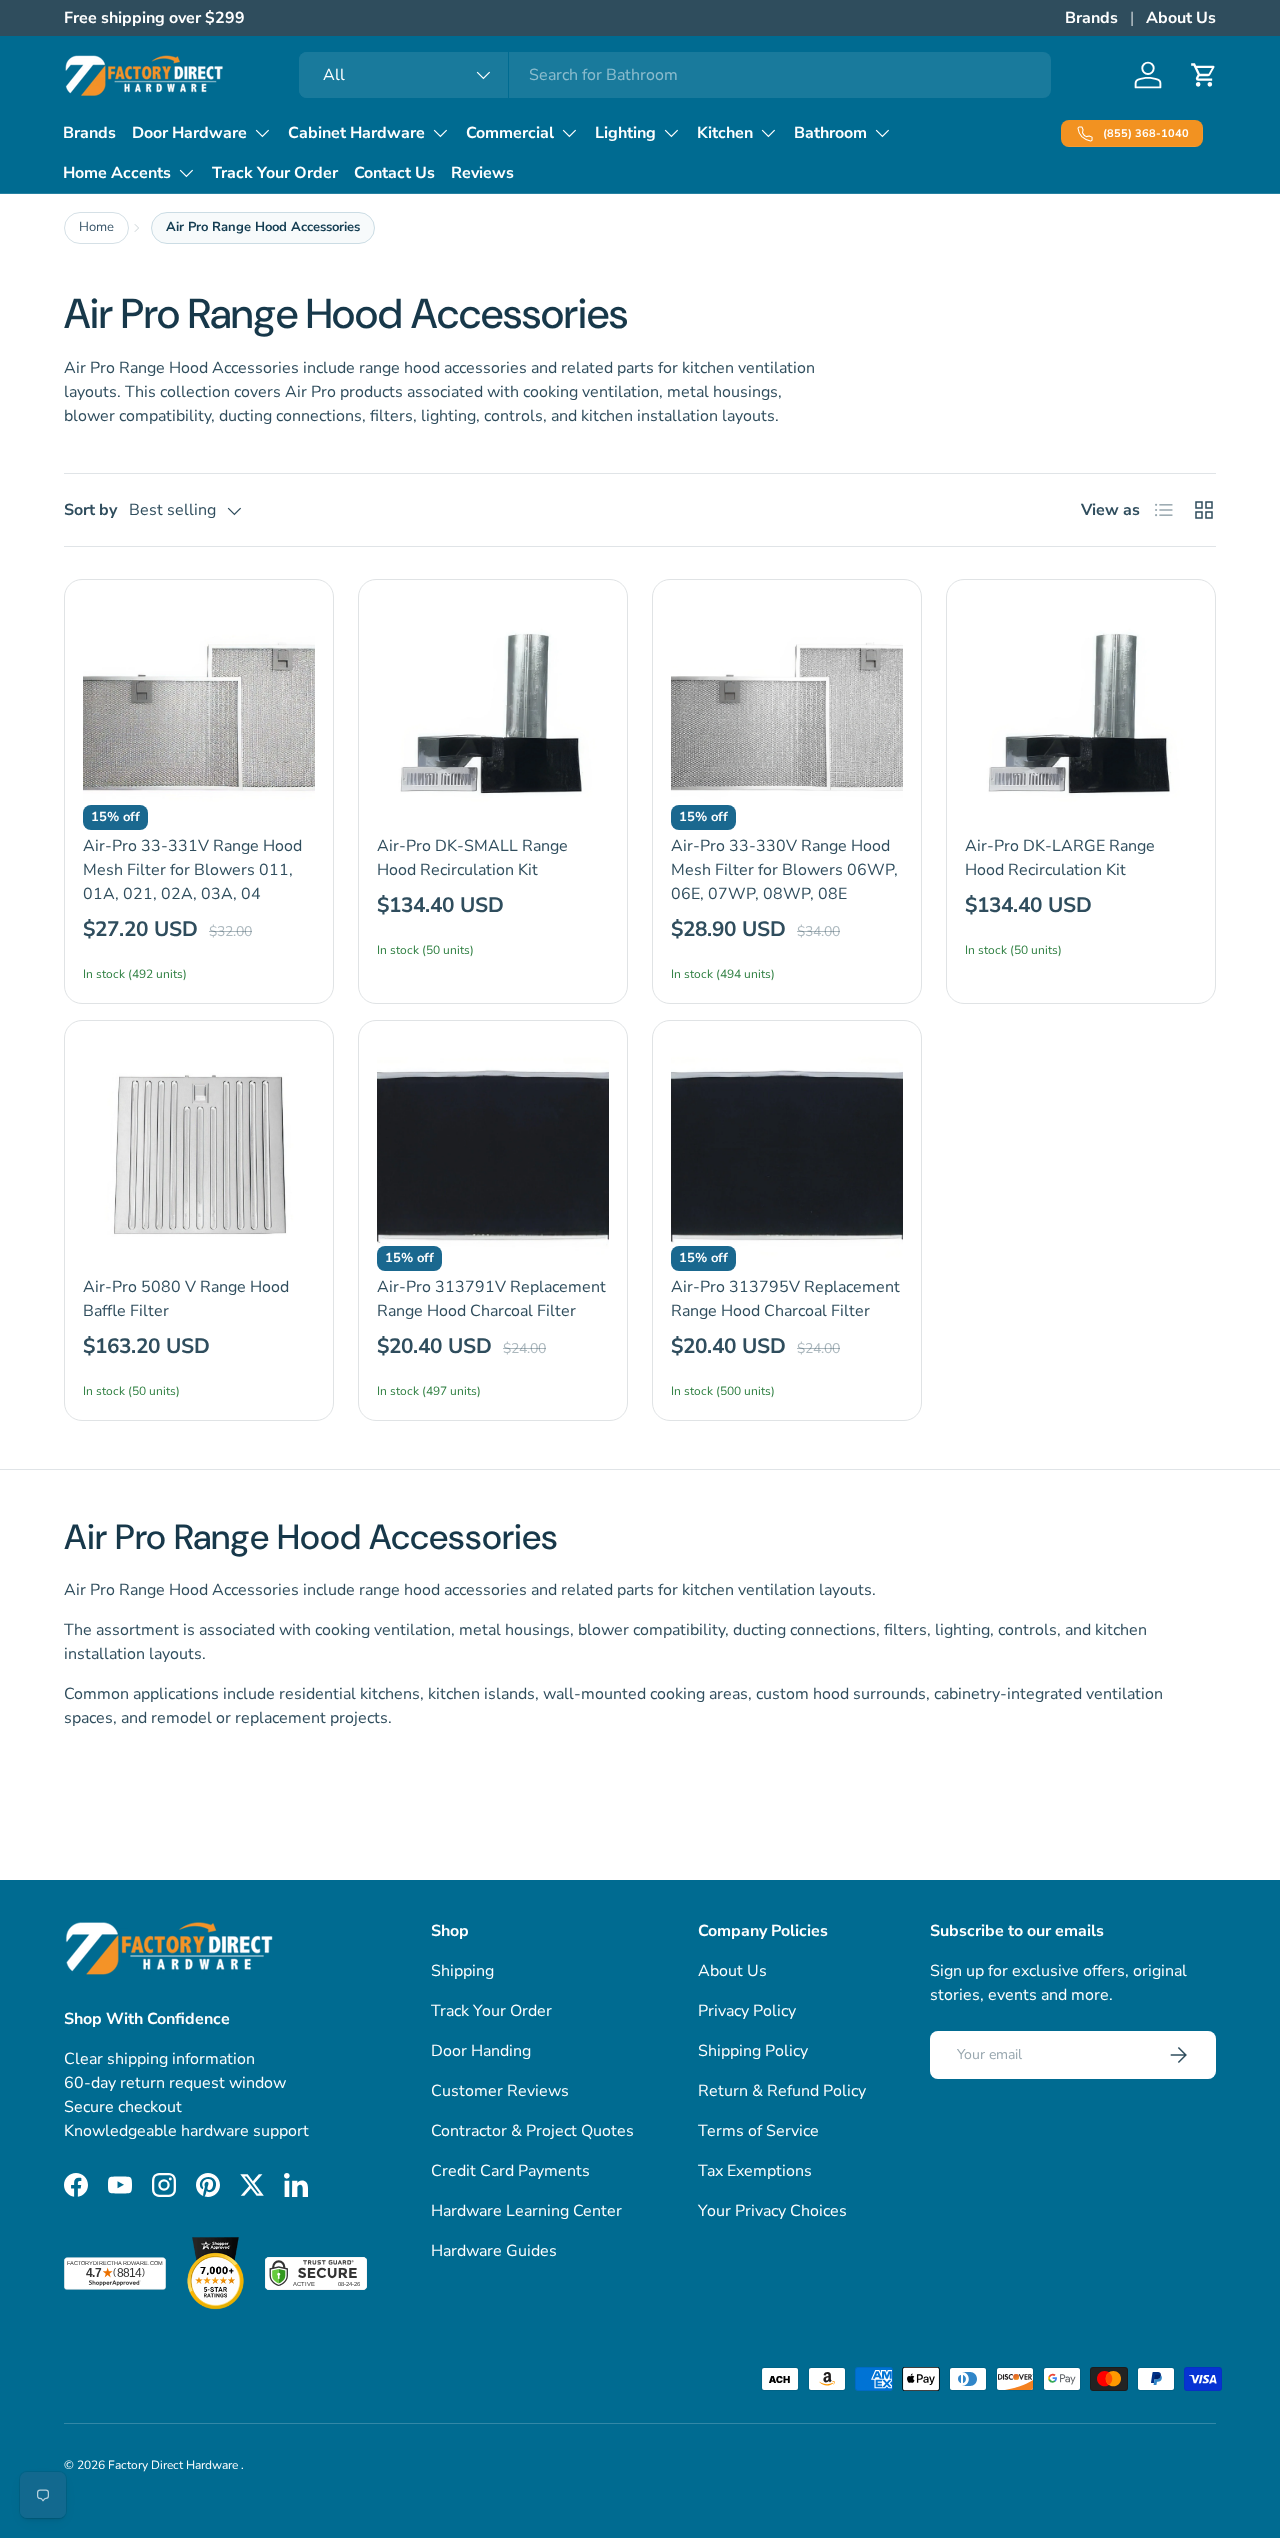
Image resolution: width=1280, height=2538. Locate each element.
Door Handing (481, 2051)
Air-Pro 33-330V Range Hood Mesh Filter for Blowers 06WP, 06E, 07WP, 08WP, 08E (784, 870)
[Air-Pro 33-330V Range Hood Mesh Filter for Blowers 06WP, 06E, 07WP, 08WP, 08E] (787, 714)
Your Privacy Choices (772, 2211)
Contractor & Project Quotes (532, 2131)
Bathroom (830, 133)
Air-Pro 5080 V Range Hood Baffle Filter (186, 1299)
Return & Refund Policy (782, 2091)
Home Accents (117, 173)
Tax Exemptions (755, 2171)
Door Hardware (189, 133)
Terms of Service (758, 2131)
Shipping (462, 1971)
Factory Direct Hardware (174, 2465)
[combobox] (675, 75)
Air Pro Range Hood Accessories (263, 227)
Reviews (482, 173)
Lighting (625, 133)
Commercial (510, 133)
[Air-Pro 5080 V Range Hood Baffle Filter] (199, 1155)
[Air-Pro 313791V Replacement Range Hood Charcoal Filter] (493, 1155)
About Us (1181, 18)
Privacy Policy (747, 2011)
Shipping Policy (753, 2051)
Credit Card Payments (510, 2171)
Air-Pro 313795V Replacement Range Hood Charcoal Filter (785, 1299)
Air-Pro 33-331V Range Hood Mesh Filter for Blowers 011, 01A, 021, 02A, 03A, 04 (192, 870)
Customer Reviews (500, 2091)
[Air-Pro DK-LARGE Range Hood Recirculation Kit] (1081, 714)
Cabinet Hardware (356, 133)
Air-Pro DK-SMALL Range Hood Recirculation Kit (472, 858)
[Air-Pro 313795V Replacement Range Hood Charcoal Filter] (787, 1155)
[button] (1204, 75)
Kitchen (725, 133)
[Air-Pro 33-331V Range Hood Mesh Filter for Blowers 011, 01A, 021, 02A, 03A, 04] (199, 714)
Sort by (90, 510)
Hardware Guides (494, 2251)
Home (96, 227)
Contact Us (394, 173)
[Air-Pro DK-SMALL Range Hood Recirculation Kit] (493, 714)
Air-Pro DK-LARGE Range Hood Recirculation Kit (1060, 858)
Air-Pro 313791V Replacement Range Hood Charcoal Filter (491, 1299)
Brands (1091, 18)
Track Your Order (275, 173)
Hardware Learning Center (526, 2211)
